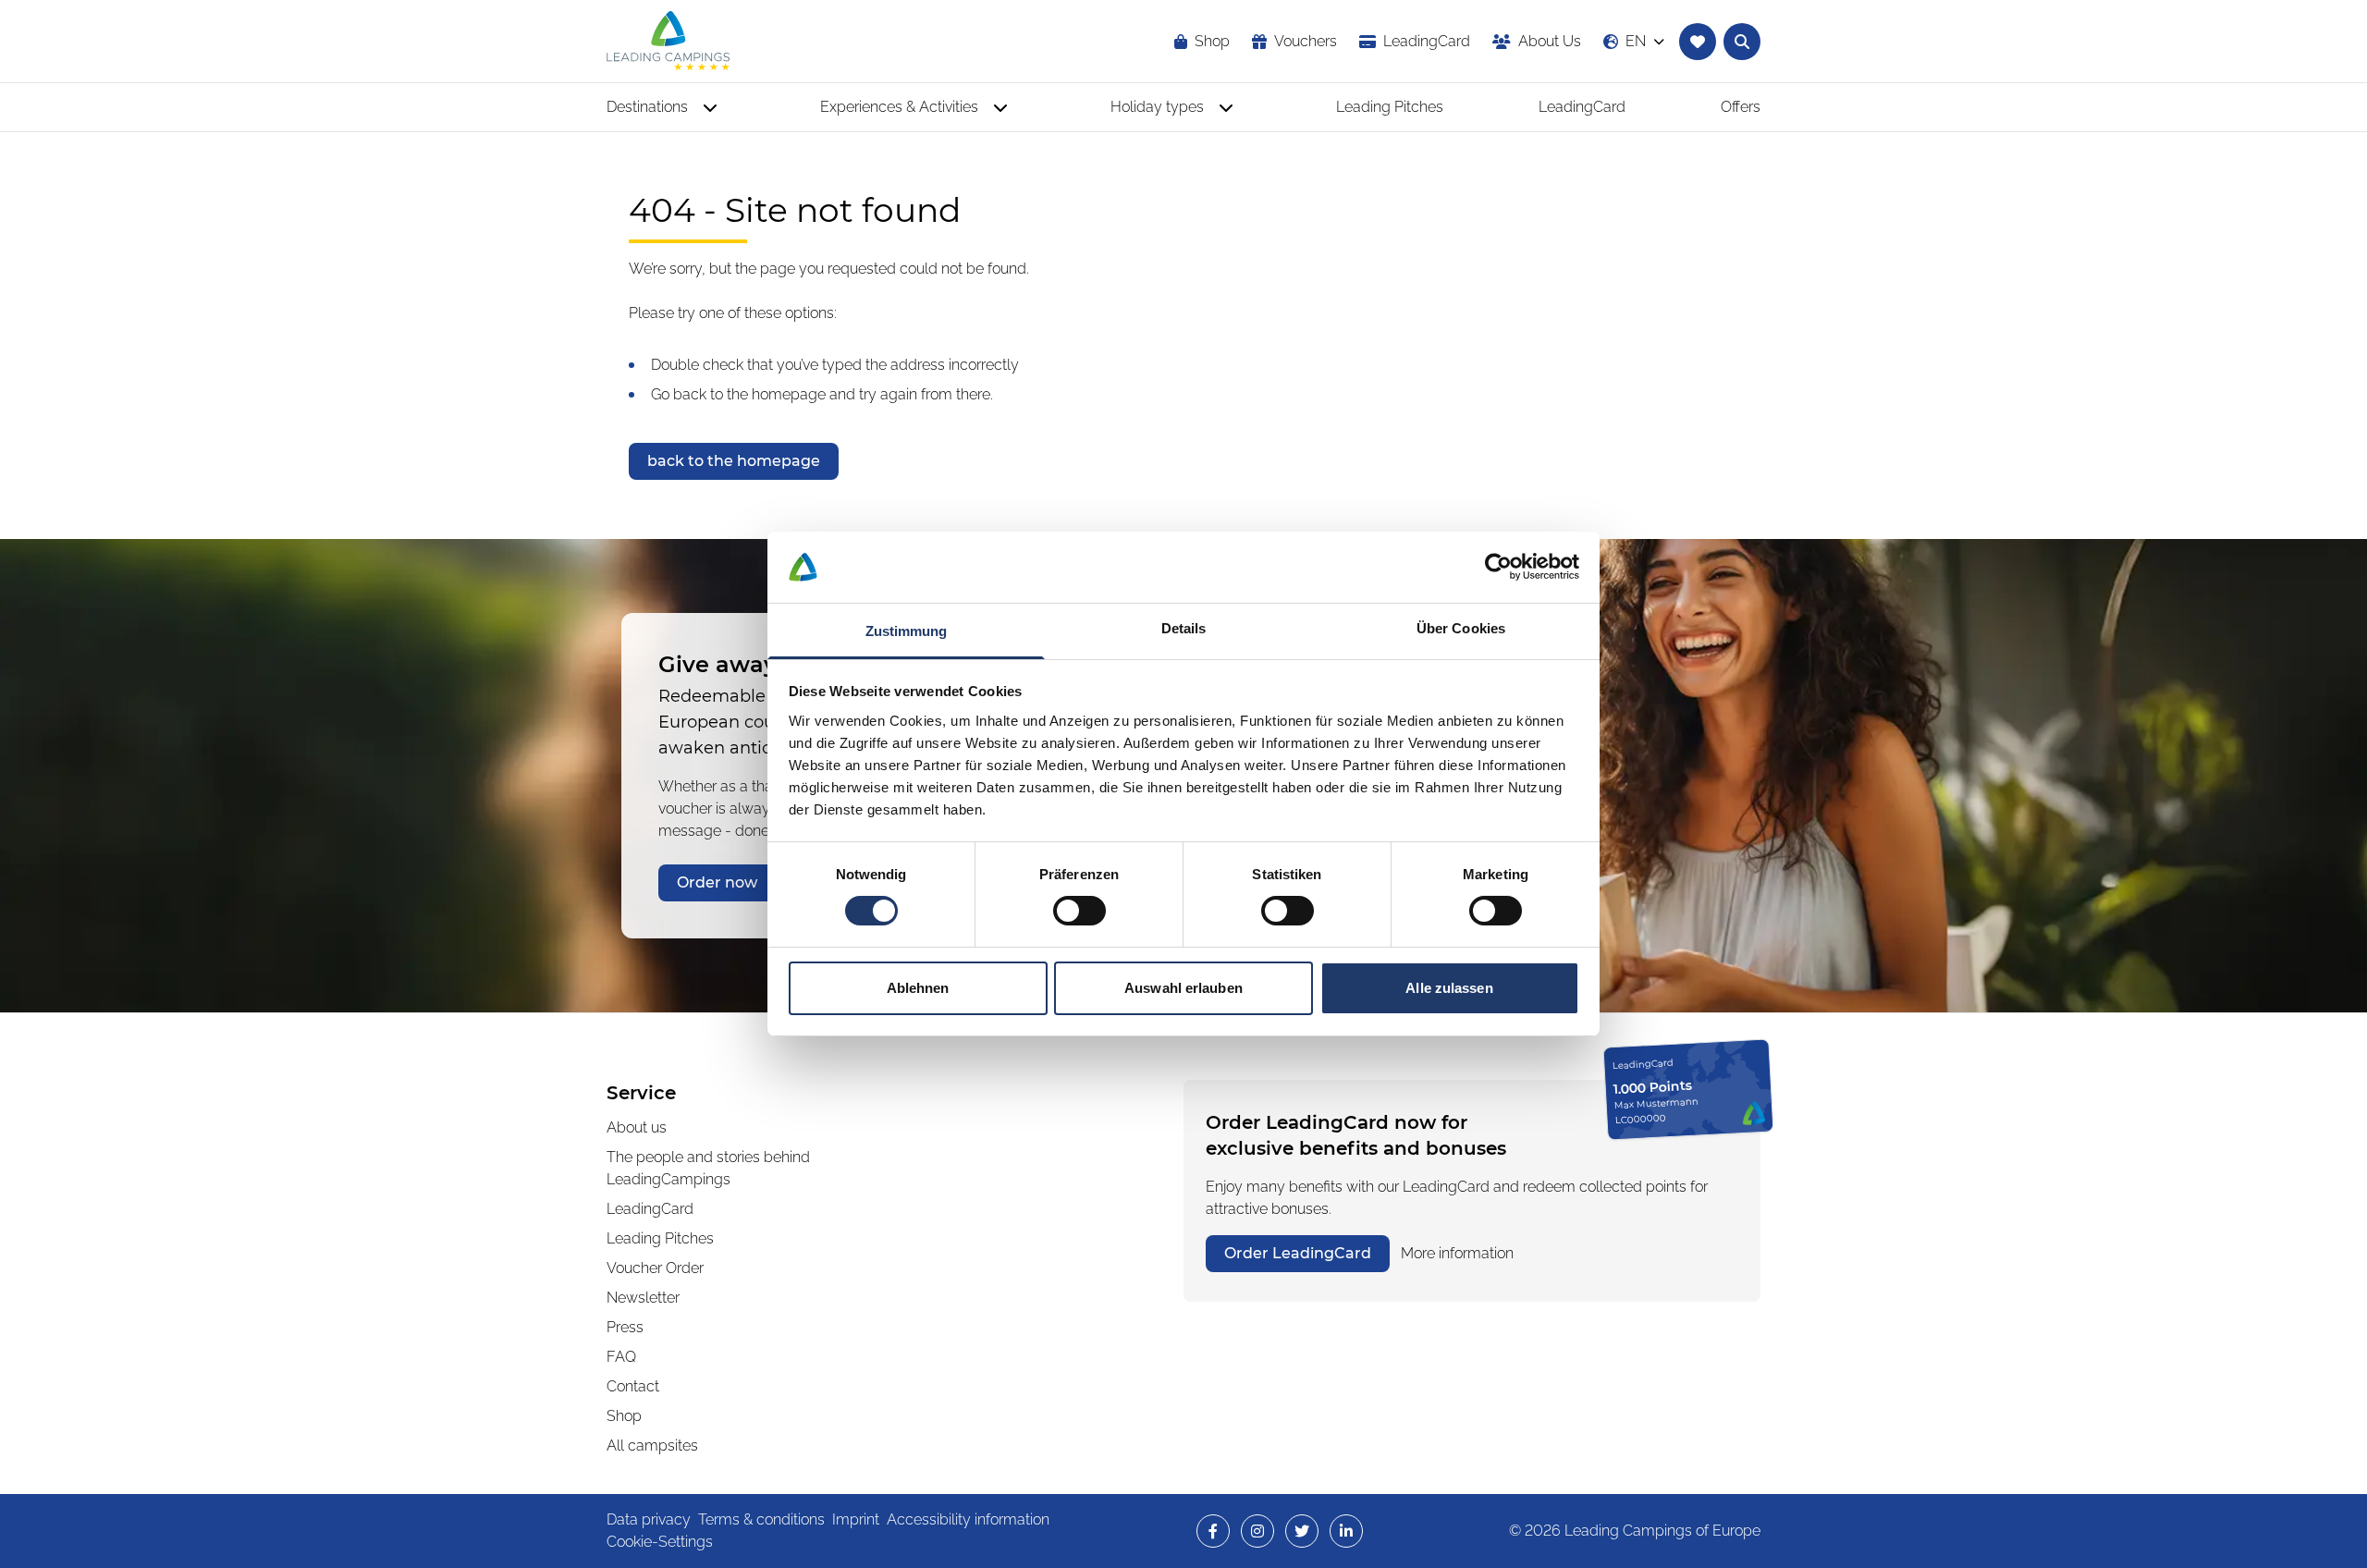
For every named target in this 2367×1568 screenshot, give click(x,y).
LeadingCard (650, 1209)
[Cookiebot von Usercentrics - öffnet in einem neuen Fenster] (1498, 567)
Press (625, 1327)
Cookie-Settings (660, 1542)
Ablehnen (918, 988)
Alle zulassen (1449, 988)
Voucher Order (655, 1268)
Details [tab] (1184, 628)
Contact (633, 1386)
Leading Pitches (660, 1238)
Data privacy (649, 1519)
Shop (624, 1416)
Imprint (856, 1519)
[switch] (1079, 911)
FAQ (621, 1357)
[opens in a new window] (1213, 1531)
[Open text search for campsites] (1742, 42)
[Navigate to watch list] (1698, 42)
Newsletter (643, 1298)
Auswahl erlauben (1183, 988)
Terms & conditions (761, 1519)
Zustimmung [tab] (907, 631)
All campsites (652, 1445)
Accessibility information (968, 1519)
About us (637, 1127)
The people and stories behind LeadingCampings (708, 1168)
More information (1457, 1253)
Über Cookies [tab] (1461, 628)
